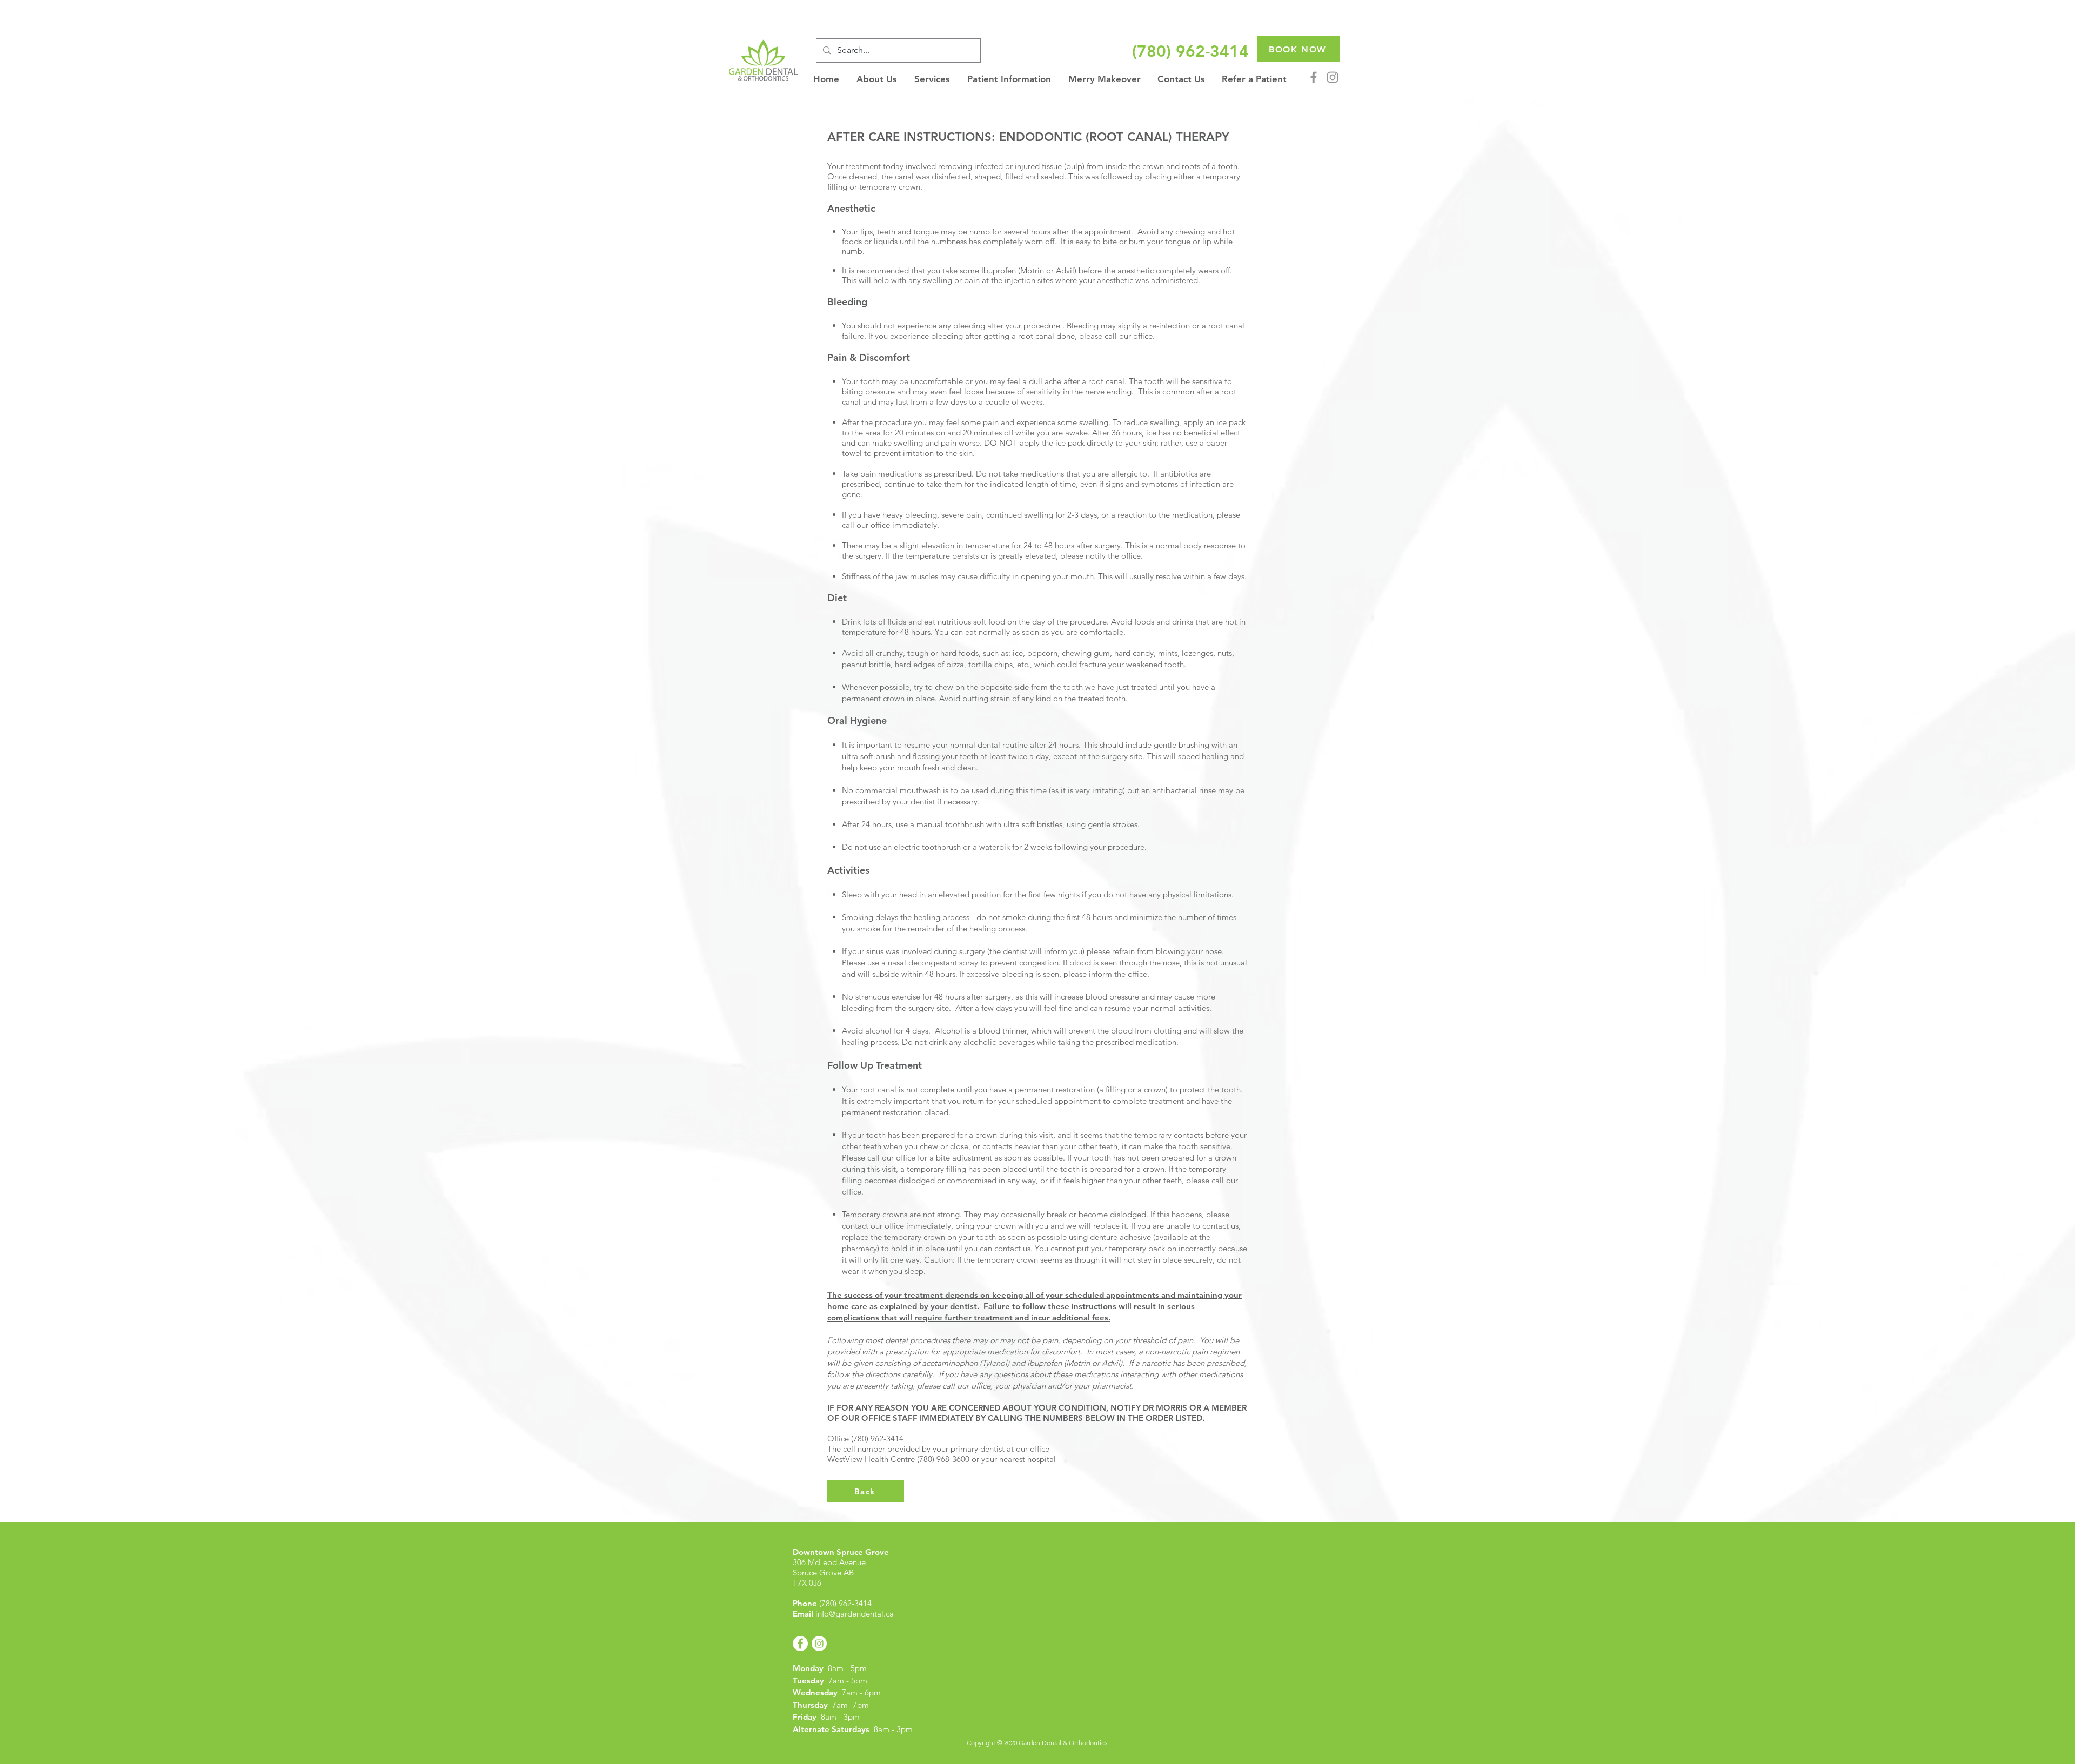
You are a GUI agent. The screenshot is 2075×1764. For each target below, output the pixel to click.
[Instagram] (1333, 77)
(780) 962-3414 (845, 1603)
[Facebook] (1314, 77)
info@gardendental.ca (855, 1614)
